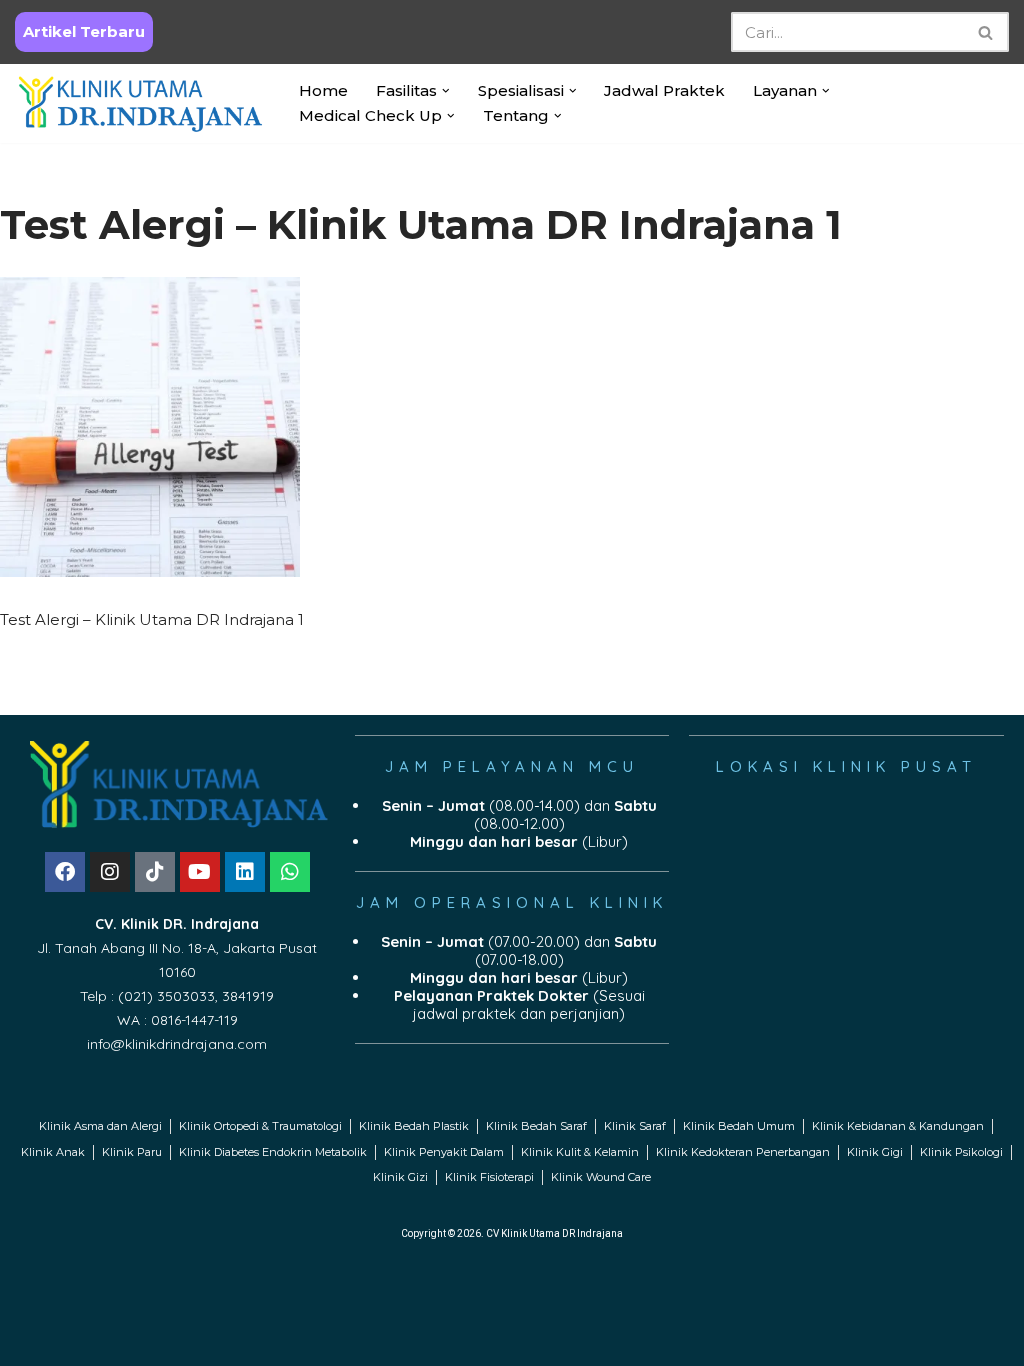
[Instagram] (110, 872)
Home (323, 90)
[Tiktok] (155, 872)
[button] (446, 91)
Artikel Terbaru (84, 31)
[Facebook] (65, 872)
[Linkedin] (245, 872)
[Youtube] (200, 872)
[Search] (986, 32)
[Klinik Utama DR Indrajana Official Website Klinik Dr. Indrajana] (140, 103)
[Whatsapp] (290, 872)
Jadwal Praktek (664, 90)
